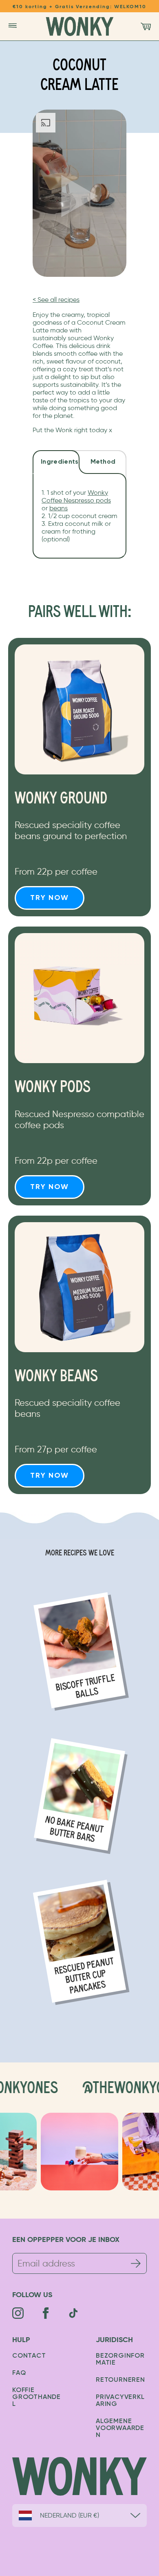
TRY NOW (50, 898)
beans (59, 508)
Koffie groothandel (36, 2397)
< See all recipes (56, 300)
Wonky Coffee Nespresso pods (76, 496)
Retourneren (120, 2380)
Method (103, 462)
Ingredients (60, 462)
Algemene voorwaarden (120, 2428)
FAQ (19, 2373)
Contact (29, 2356)
